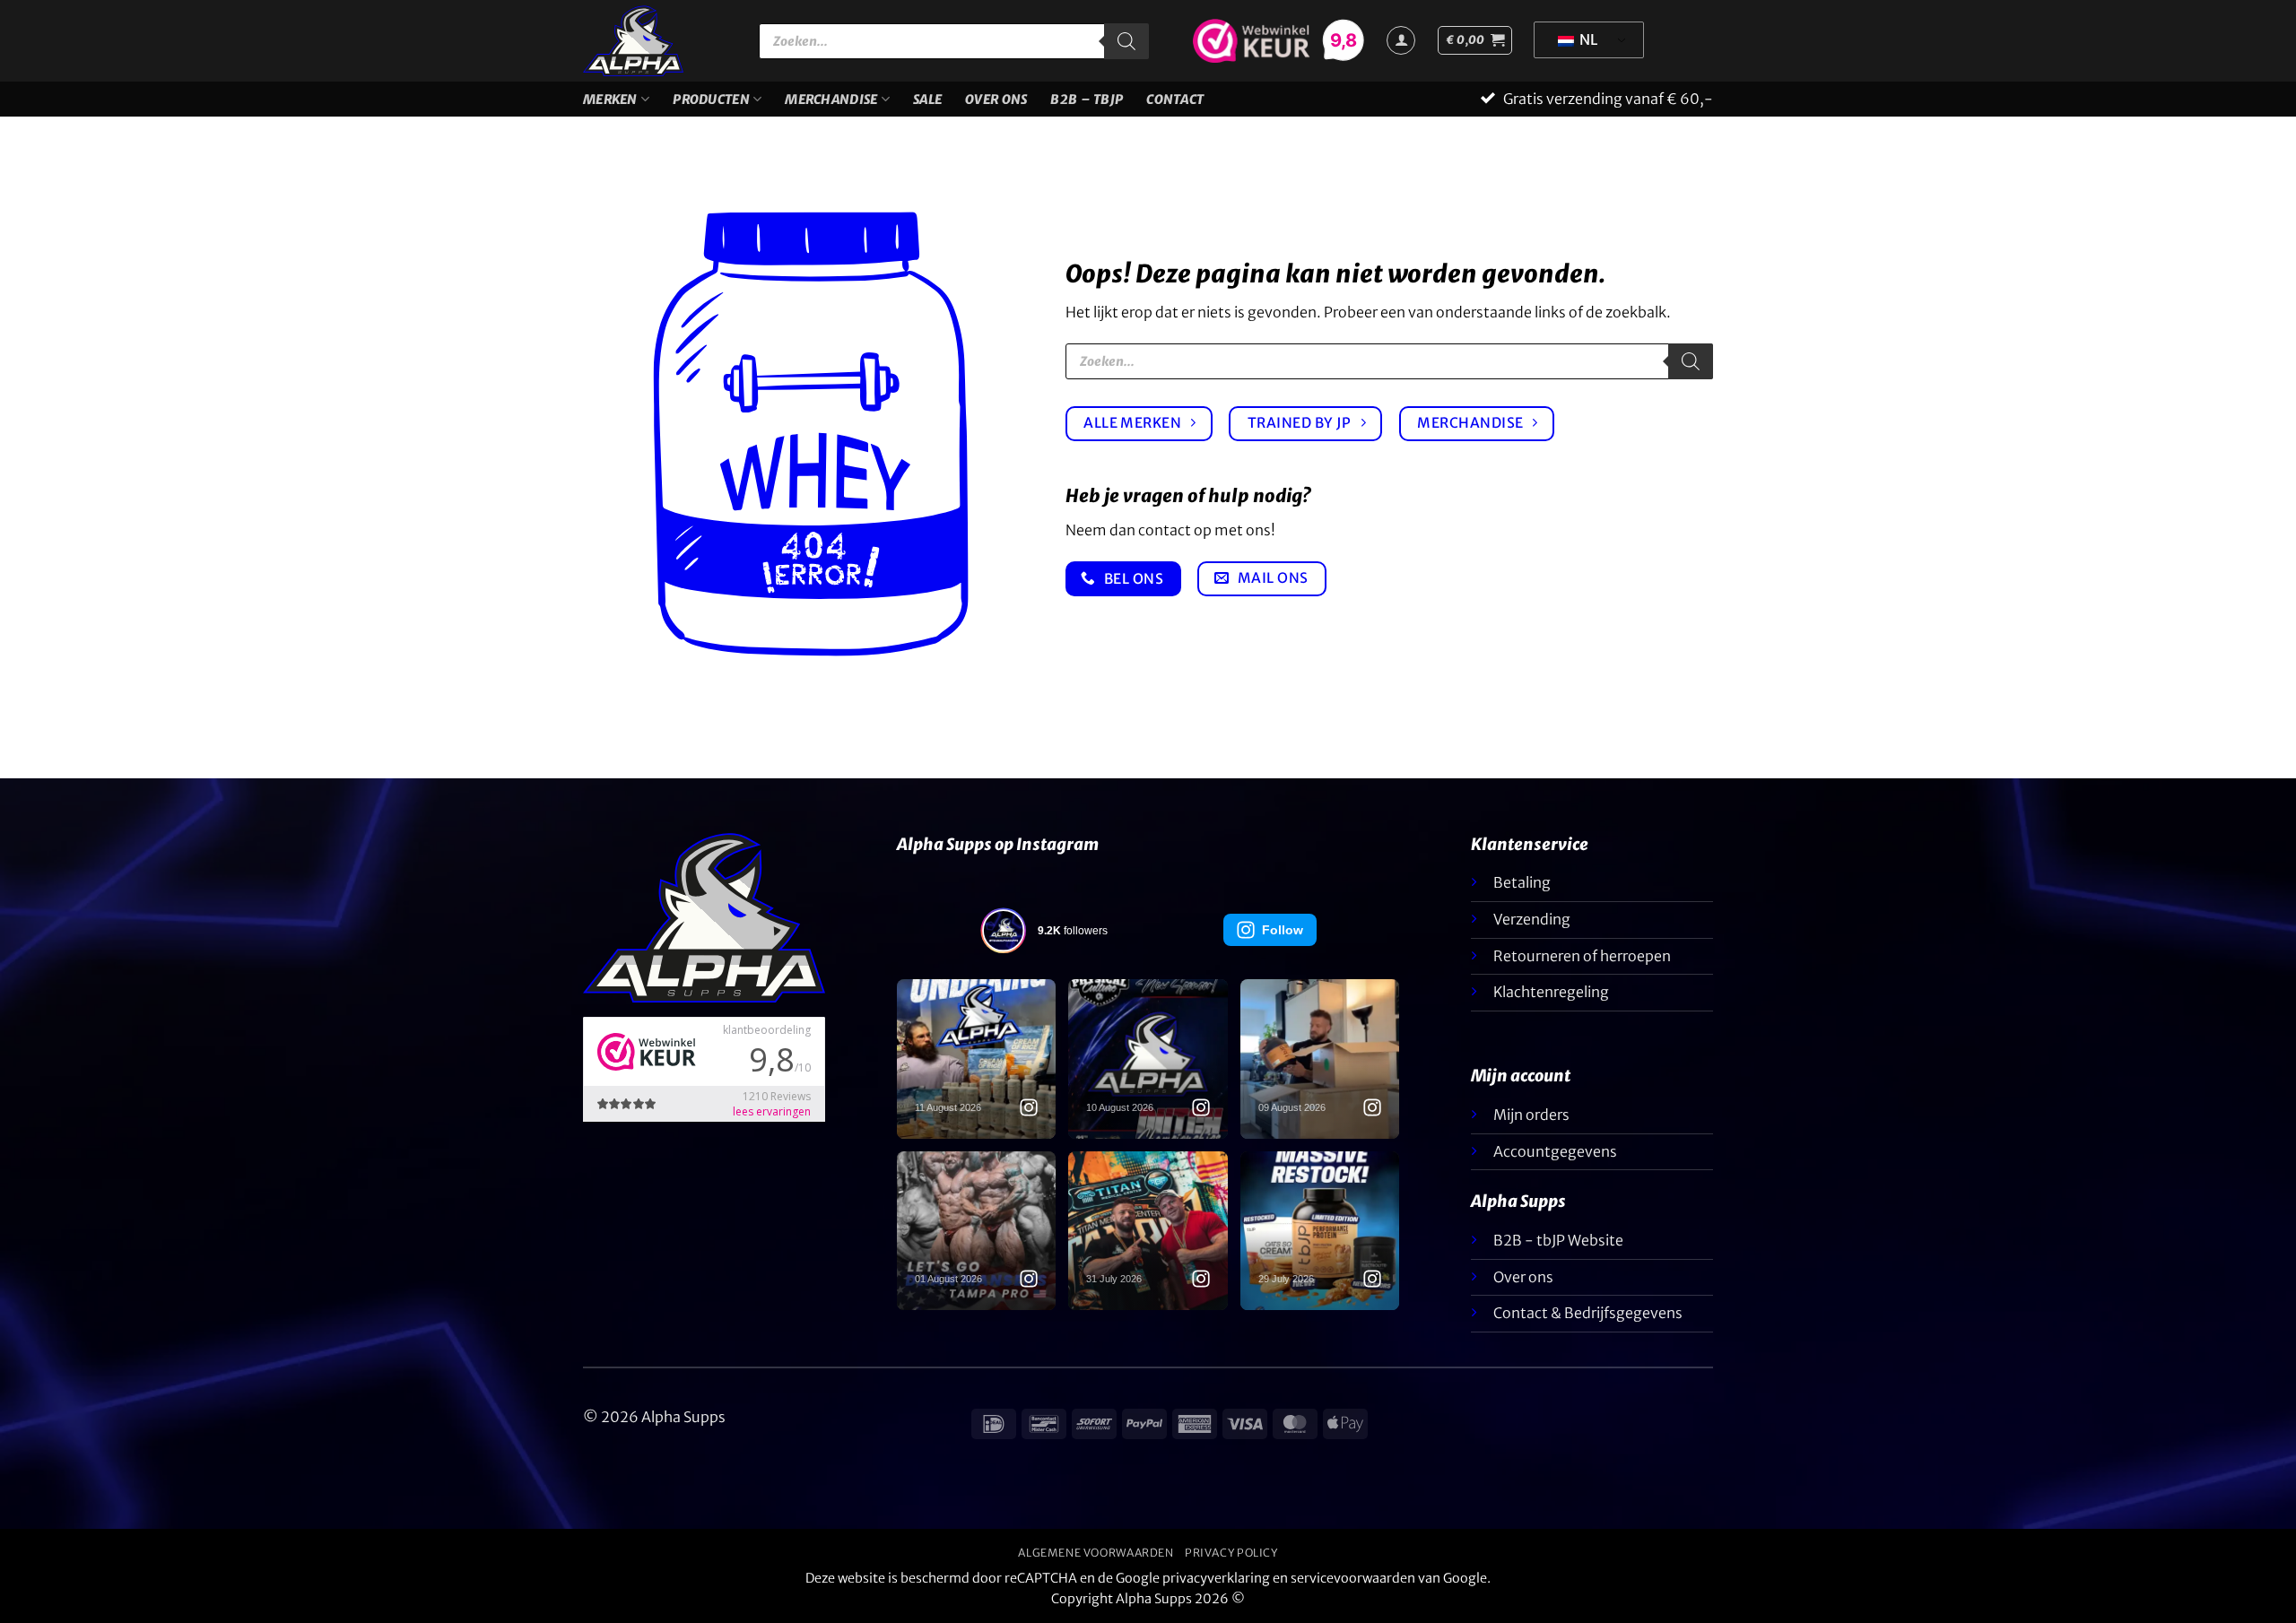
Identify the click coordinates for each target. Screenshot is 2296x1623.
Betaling (1522, 882)
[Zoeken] (1126, 41)
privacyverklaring (1216, 1578)
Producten (711, 100)
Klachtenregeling (1551, 992)
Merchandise (831, 100)
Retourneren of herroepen (1582, 956)
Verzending (1532, 919)
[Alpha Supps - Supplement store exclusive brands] (657, 41)
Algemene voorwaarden (1096, 1553)
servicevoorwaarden (1353, 1578)
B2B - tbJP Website (1558, 1240)
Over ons (996, 100)
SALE (927, 100)
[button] (1475, 40)
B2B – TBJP (1087, 100)
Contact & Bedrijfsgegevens (1588, 1313)
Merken (610, 100)
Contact (1175, 100)
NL (1587, 39)
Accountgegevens (1555, 1151)
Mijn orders (1531, 1115)
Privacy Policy (1231, 1553)
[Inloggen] (1401, 40)
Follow (1283, 930)
